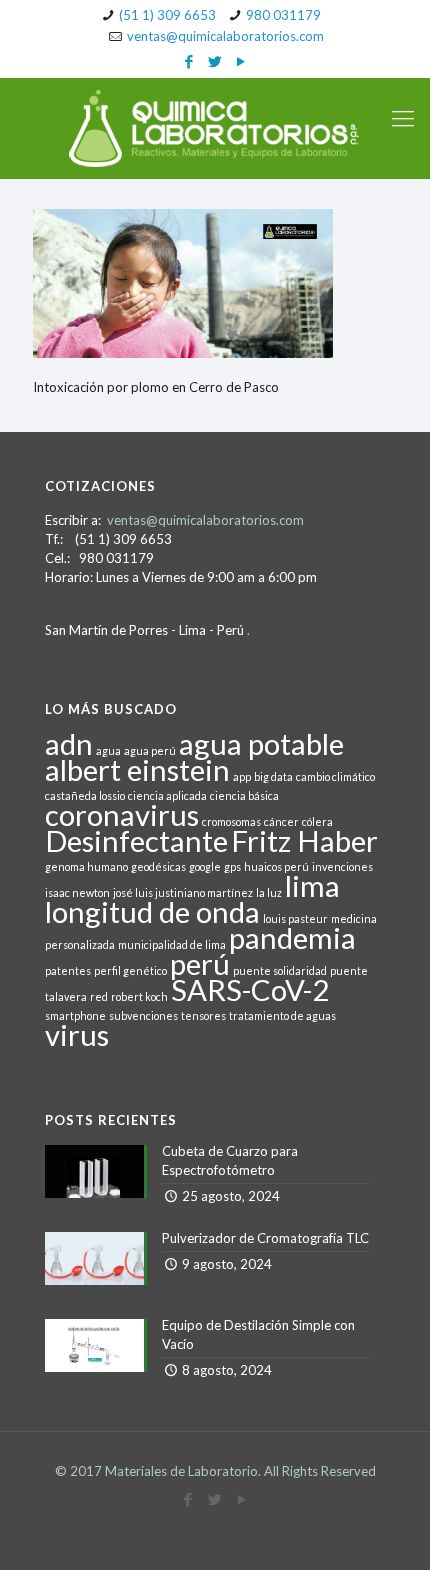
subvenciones (143, 1015)
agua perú (150, 750)
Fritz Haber (304, 840)
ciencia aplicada (167, 795)
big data (273, 776)
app (242, 776)
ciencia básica (244, 795)
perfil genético (130, 970)
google (205, 866)
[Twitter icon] (215, 61)
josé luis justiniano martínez (183, 892)
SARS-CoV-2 (250, 989)
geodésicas (158, 866)
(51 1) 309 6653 (167, 15)
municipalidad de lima (172, 944)
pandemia (292, 937)
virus (77, 1034)
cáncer (281, 821)
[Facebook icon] (189, 61)
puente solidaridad (280, 970)
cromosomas (231, 821)
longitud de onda (152, 911)
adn (69, 743)
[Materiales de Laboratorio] (215, 128)
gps (232, 866)
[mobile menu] (403, 118)
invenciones (342, 866)
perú (200, 963)
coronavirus (122, 814)
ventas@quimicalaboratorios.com (225, 36)
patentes (68, 970)
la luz (269, 892)
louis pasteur (295, 918)
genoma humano (86, 866)
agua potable (261, 743)
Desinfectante (136, 840)
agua (108, 750)
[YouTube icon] (241, 61)
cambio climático (335, 776)
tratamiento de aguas (282, 1015)
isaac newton (77, 892)
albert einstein (137, 769)
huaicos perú (276, 866)
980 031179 (283, 15)
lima (312, 885)
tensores (203, 1015)
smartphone (75, 1015)
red (99, 996)
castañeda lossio (85, 795)
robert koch (139, 996)
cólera (317, 821)
